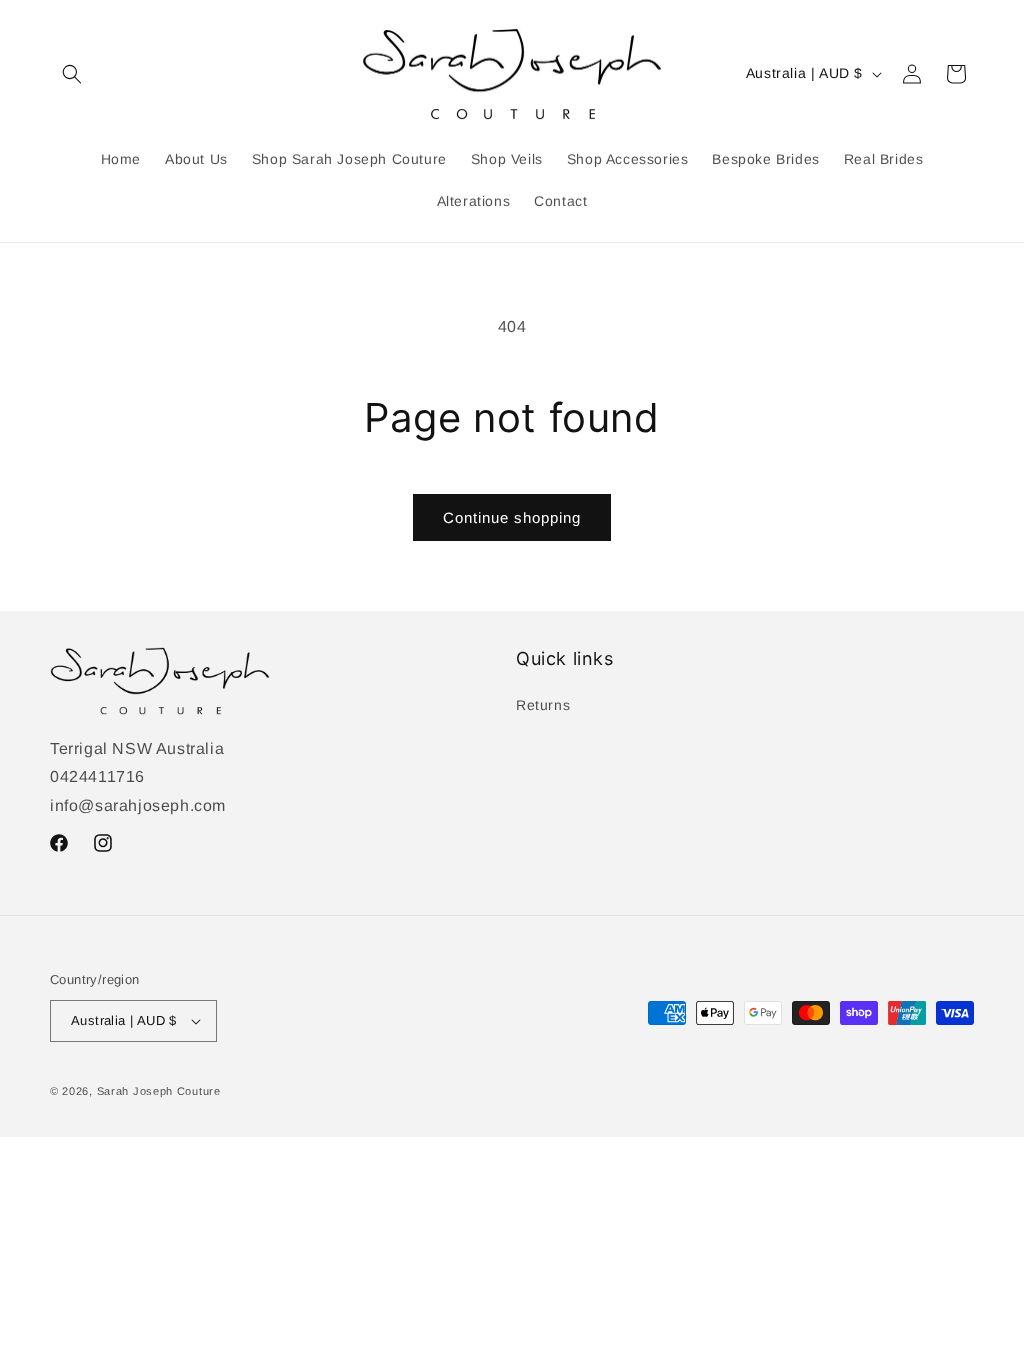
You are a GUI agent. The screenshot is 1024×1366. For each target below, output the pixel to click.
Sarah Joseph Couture (159, 1091)
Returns (543, 705)
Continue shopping (512, 517)
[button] (72, 74)
